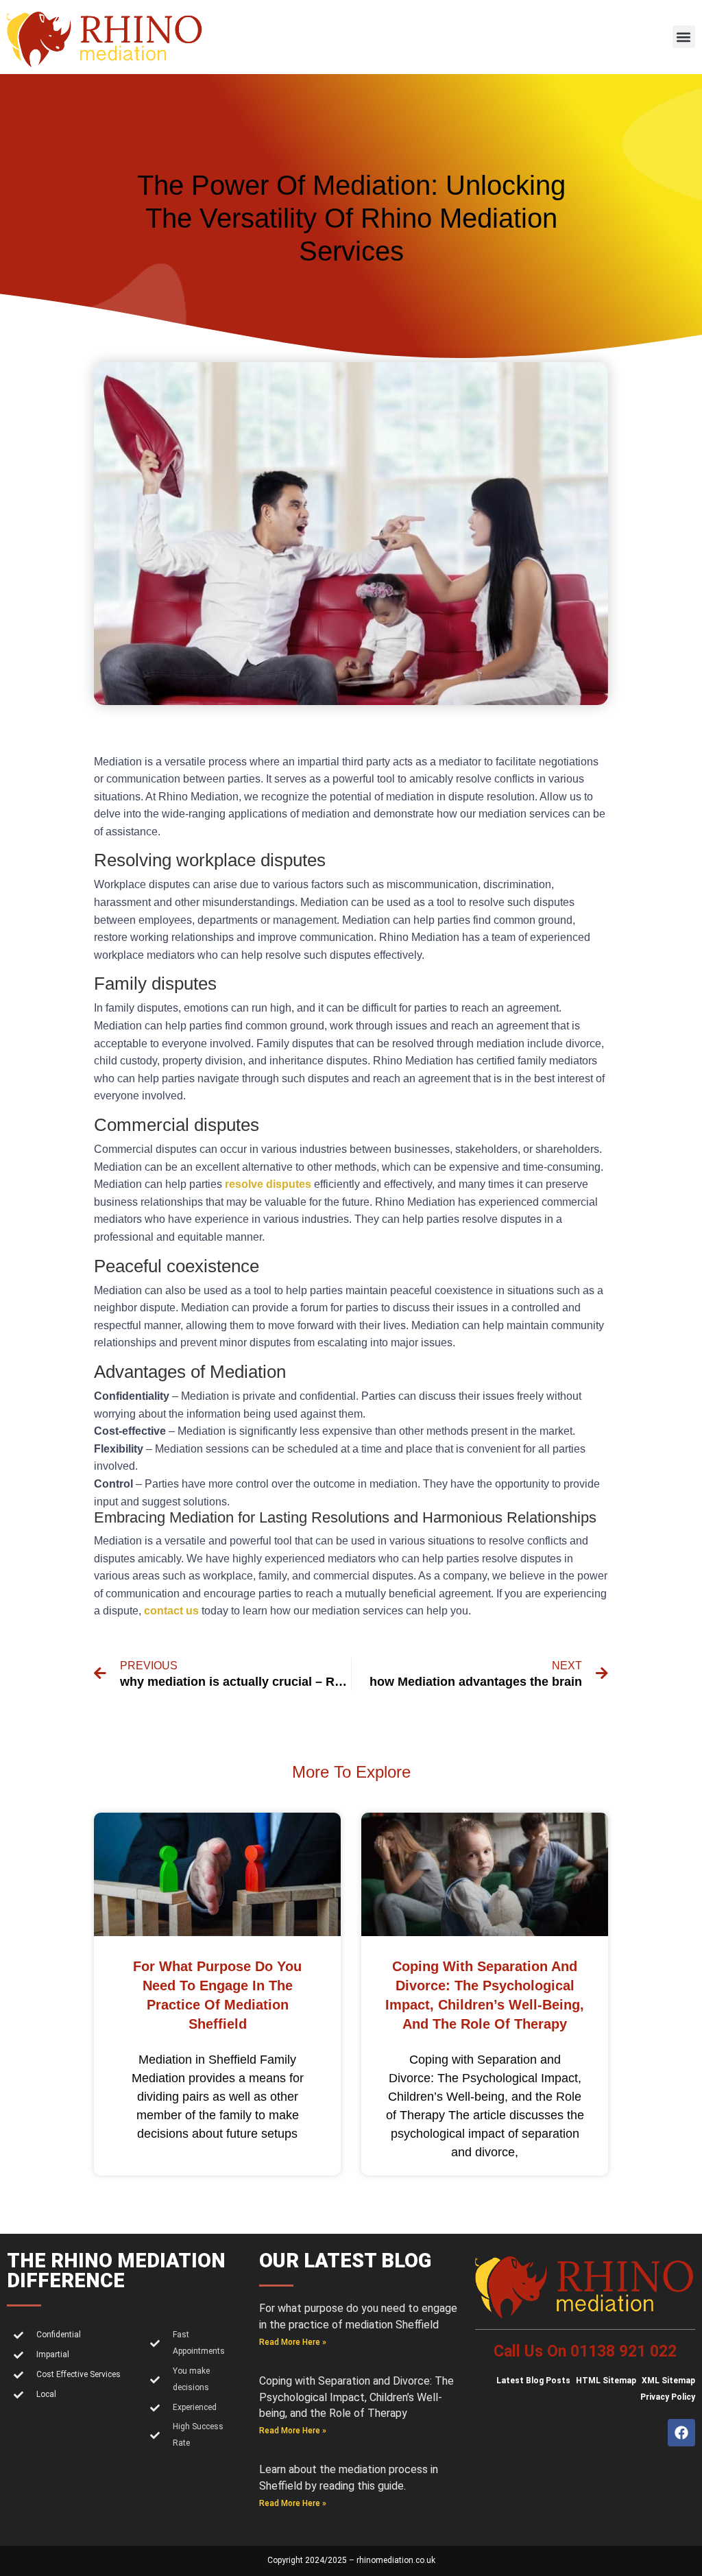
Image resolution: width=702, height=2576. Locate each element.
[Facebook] (681, 2433)
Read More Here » (293, 2342)
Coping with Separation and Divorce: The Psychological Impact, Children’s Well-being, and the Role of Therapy (356, 2397)
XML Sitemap (668, 2381)
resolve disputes (268, 1184)
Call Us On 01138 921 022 (585, 2351)
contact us (171, 1611)
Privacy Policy (668, 2397)
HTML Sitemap (606, 2381)
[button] (684, 37)
